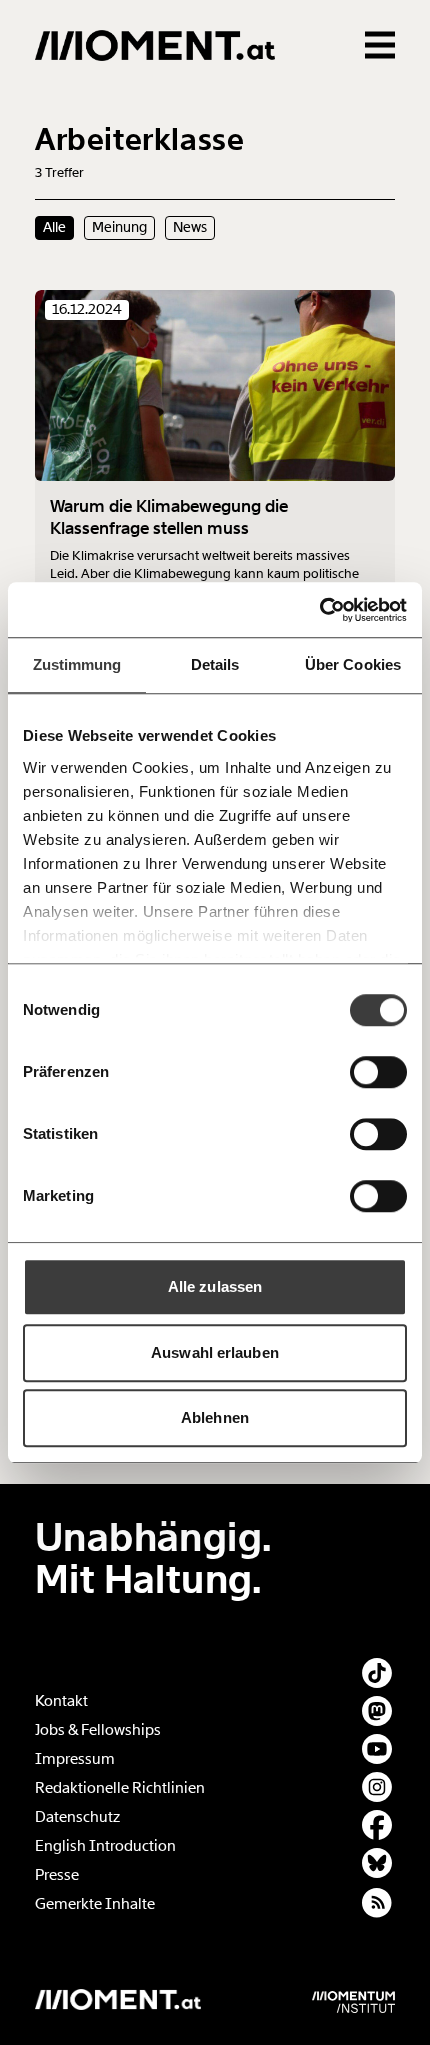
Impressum (75, 1759)
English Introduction (105, 1846)
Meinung (119, 227)
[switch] (378, 1072)
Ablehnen (215, 1417)
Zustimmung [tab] (77, 664)
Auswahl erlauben (215, 1352)
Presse (57, 1875)
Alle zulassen (215, 1286)
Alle (54, 227)
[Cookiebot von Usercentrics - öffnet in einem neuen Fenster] (319, 610)
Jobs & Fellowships (98, 1730)
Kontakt (61, 1701)
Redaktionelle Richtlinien (120, 1788)
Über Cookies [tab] (353, 664)
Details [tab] (215, 664)
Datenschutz (77, 1817)
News (190, 227)
